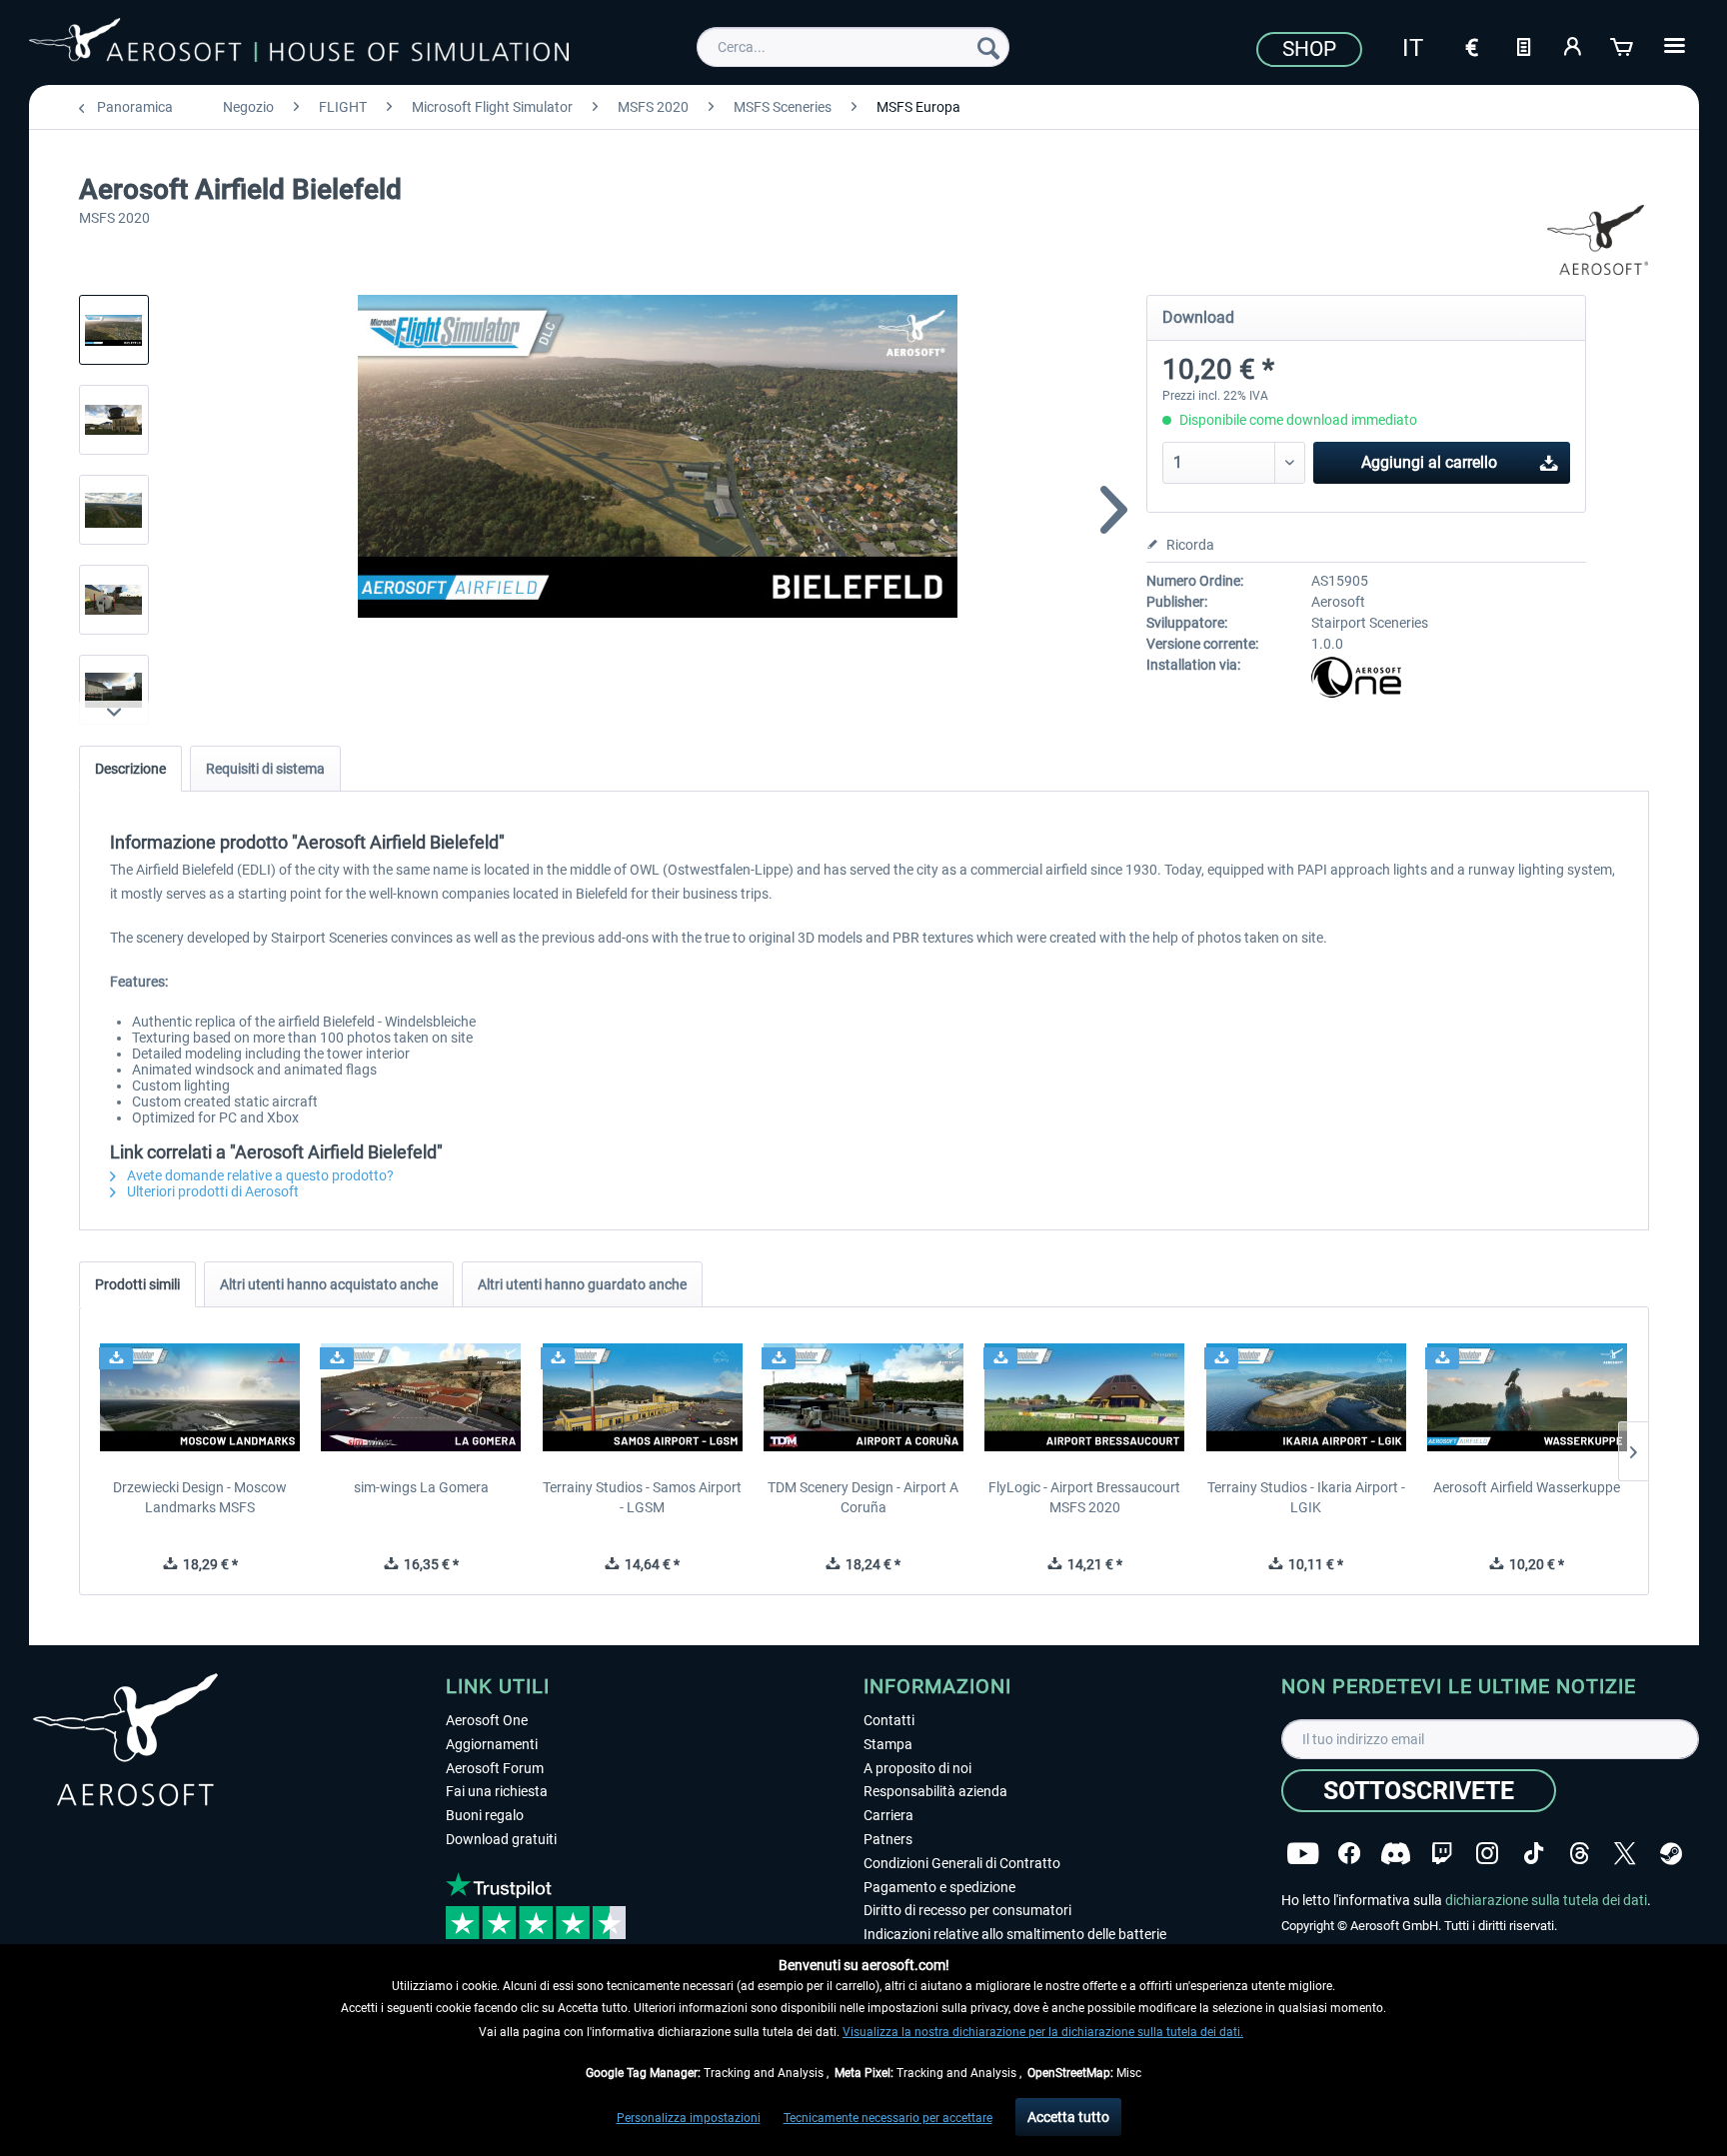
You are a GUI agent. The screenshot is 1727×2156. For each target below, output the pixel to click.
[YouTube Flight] (1303, 1854)
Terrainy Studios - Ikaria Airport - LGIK (1306, 1497)
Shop (1309, 49)
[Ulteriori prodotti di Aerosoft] (1598, 240)
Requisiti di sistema (265, 769)
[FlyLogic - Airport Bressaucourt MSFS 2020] (1085, 1397)
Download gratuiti (501, 1839)
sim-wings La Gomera (421, 1487)
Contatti (889, 1720)
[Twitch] (1442, 1854)
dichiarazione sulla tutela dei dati (1546, 1900)
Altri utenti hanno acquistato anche (329, 1284)
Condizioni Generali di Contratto (962, 1863)
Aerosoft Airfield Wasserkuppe (1527, 1487)
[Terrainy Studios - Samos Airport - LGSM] (642, 1397)
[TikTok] (1534, 1854)
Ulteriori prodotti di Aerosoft (211, 1191)
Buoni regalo (485, 1815)
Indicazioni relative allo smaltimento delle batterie (1015, 1934)
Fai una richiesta (497, 1791)
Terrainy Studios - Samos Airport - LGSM (642, 1497)
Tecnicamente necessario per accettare (888, 2118)
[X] (1625, 1854)
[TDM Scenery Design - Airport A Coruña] (863, 1397)
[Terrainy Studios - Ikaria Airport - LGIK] (1306, 1397)
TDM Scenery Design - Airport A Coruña (863, 1497)
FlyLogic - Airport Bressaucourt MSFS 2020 (1084, 1497)
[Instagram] (1487, 1854)
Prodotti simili (137, 1284)
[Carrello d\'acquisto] (1623, 45)
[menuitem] (853, 47)
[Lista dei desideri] (1523, 45)
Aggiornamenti (492, 1744)
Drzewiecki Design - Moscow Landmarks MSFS (200, 1497)
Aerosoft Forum (495, 1768)
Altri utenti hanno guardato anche (582, 1284)
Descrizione (130, 769)
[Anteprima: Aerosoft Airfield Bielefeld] (114, 330)
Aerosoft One (487, 1720)
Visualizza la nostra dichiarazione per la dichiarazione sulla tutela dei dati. (1043, 2032)
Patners (888, 1839)
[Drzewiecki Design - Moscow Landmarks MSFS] (200, 1397)
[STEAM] (1671, 1854)
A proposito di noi (917, 1768)
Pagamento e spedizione (939, 1887)
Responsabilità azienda (935, 1791)
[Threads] (1580, 1854)
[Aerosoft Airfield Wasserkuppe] (1527, 1397)
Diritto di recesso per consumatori (967, 1910)
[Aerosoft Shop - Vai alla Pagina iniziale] (299, 44)
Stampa (888, 1744)
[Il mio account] (1573, 45)
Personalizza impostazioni (689, 2118)
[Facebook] (1349, 1854)
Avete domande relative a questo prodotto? (259, 1175)
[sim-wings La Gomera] (421, 1397)
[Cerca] (988, 47)
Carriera (888, 1815)
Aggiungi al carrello (1429, 462)
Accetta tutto (1068, 2117)
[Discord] (1396, 1854)
